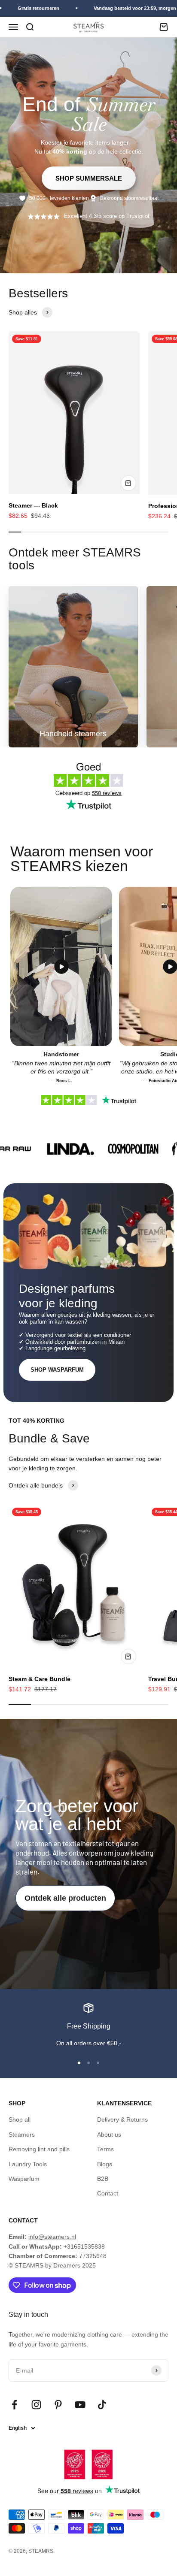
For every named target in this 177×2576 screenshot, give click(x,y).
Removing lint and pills (39, 2149)
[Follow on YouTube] (80, 2405)
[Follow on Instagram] (36, 2405)
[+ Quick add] (128, 483)
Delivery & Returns (122, 2119)
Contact (108, 2193)
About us (109, 2135)
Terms (105, 2149)
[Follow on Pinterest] (58, 2405)
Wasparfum (24, 2179)
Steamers (22, 2135)
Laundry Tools (28, 2164)
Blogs (105, 2164)
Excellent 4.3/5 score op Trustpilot (107, 216)
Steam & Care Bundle (40, 1679)
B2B (103, 2179)
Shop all (20, 2119)
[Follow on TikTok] (102, 2405)
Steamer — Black (33, 505)
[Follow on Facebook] (14, 2405)
